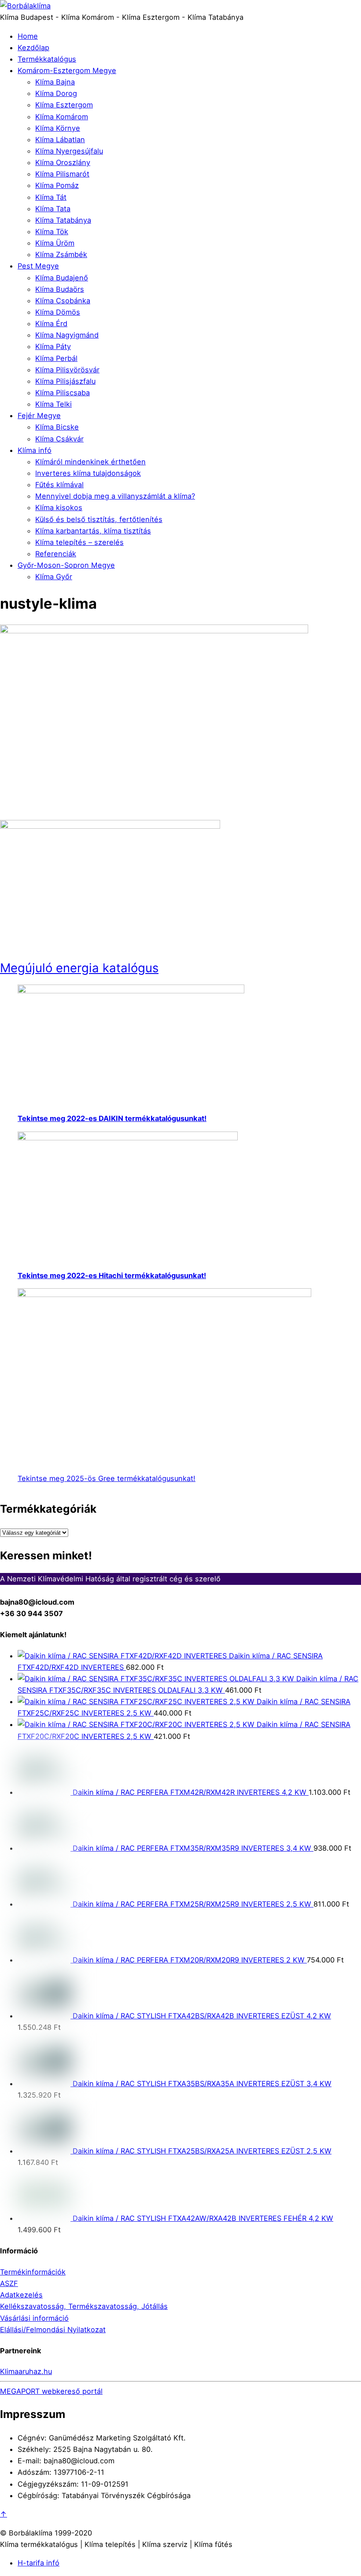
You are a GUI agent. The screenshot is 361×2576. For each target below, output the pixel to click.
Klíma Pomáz (57, 185)
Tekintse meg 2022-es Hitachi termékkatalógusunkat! (112, 1275)
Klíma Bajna (55, 82)
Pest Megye (38, 266)
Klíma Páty (53, 346)
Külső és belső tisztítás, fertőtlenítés (99, 519)
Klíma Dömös (58, 312)
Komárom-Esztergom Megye (67, 70)
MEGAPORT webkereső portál (51, 2391)
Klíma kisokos (59, 507)
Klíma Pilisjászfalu (65, 381)
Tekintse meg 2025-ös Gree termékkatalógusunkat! (107, 1478)
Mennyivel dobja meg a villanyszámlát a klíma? (115, 496)
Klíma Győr (54, 577)
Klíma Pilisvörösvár (67, 370)
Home (28, 36)
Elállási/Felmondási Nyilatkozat (53, 2330)
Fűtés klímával (59, 485)
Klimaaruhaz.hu (26, 2371)
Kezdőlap (33, 48)
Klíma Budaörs (60, 289)
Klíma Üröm (55, 243)
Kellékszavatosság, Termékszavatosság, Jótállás (84, 2306)
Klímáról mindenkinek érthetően (90, 462)
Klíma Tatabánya (63, 220)
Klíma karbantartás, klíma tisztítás (93, 531)
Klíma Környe (58, 128)
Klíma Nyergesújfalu (69, 151)
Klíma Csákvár (59, 439)
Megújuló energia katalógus (79, 968)
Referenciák (56, 554)
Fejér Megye (39, 415)
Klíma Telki (53, 404)
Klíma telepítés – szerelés (79, 542)
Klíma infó (35, 450)
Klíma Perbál (56, 358)
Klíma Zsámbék (61, 254)
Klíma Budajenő (62, 278)
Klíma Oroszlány (63, 162)
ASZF (9, 2283)
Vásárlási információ (34, 2318)
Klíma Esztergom (64, 105)
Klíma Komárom (62, 117)
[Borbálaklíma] (25, 6)
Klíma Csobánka (63, 301)
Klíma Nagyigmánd (67, 335)
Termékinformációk (33, 2272)
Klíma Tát (51, 197)
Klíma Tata (53, 209)
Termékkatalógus (47, 59)
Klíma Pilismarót (62, 174)
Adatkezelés (21, 2295)
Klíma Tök (52, 232)
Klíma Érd (51, 323)
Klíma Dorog (56, 93)
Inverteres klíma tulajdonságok (88, 473)
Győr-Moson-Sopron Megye (66, 565)
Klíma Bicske (57, 427)
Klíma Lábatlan (60, 140)
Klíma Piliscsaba (63, 393)
